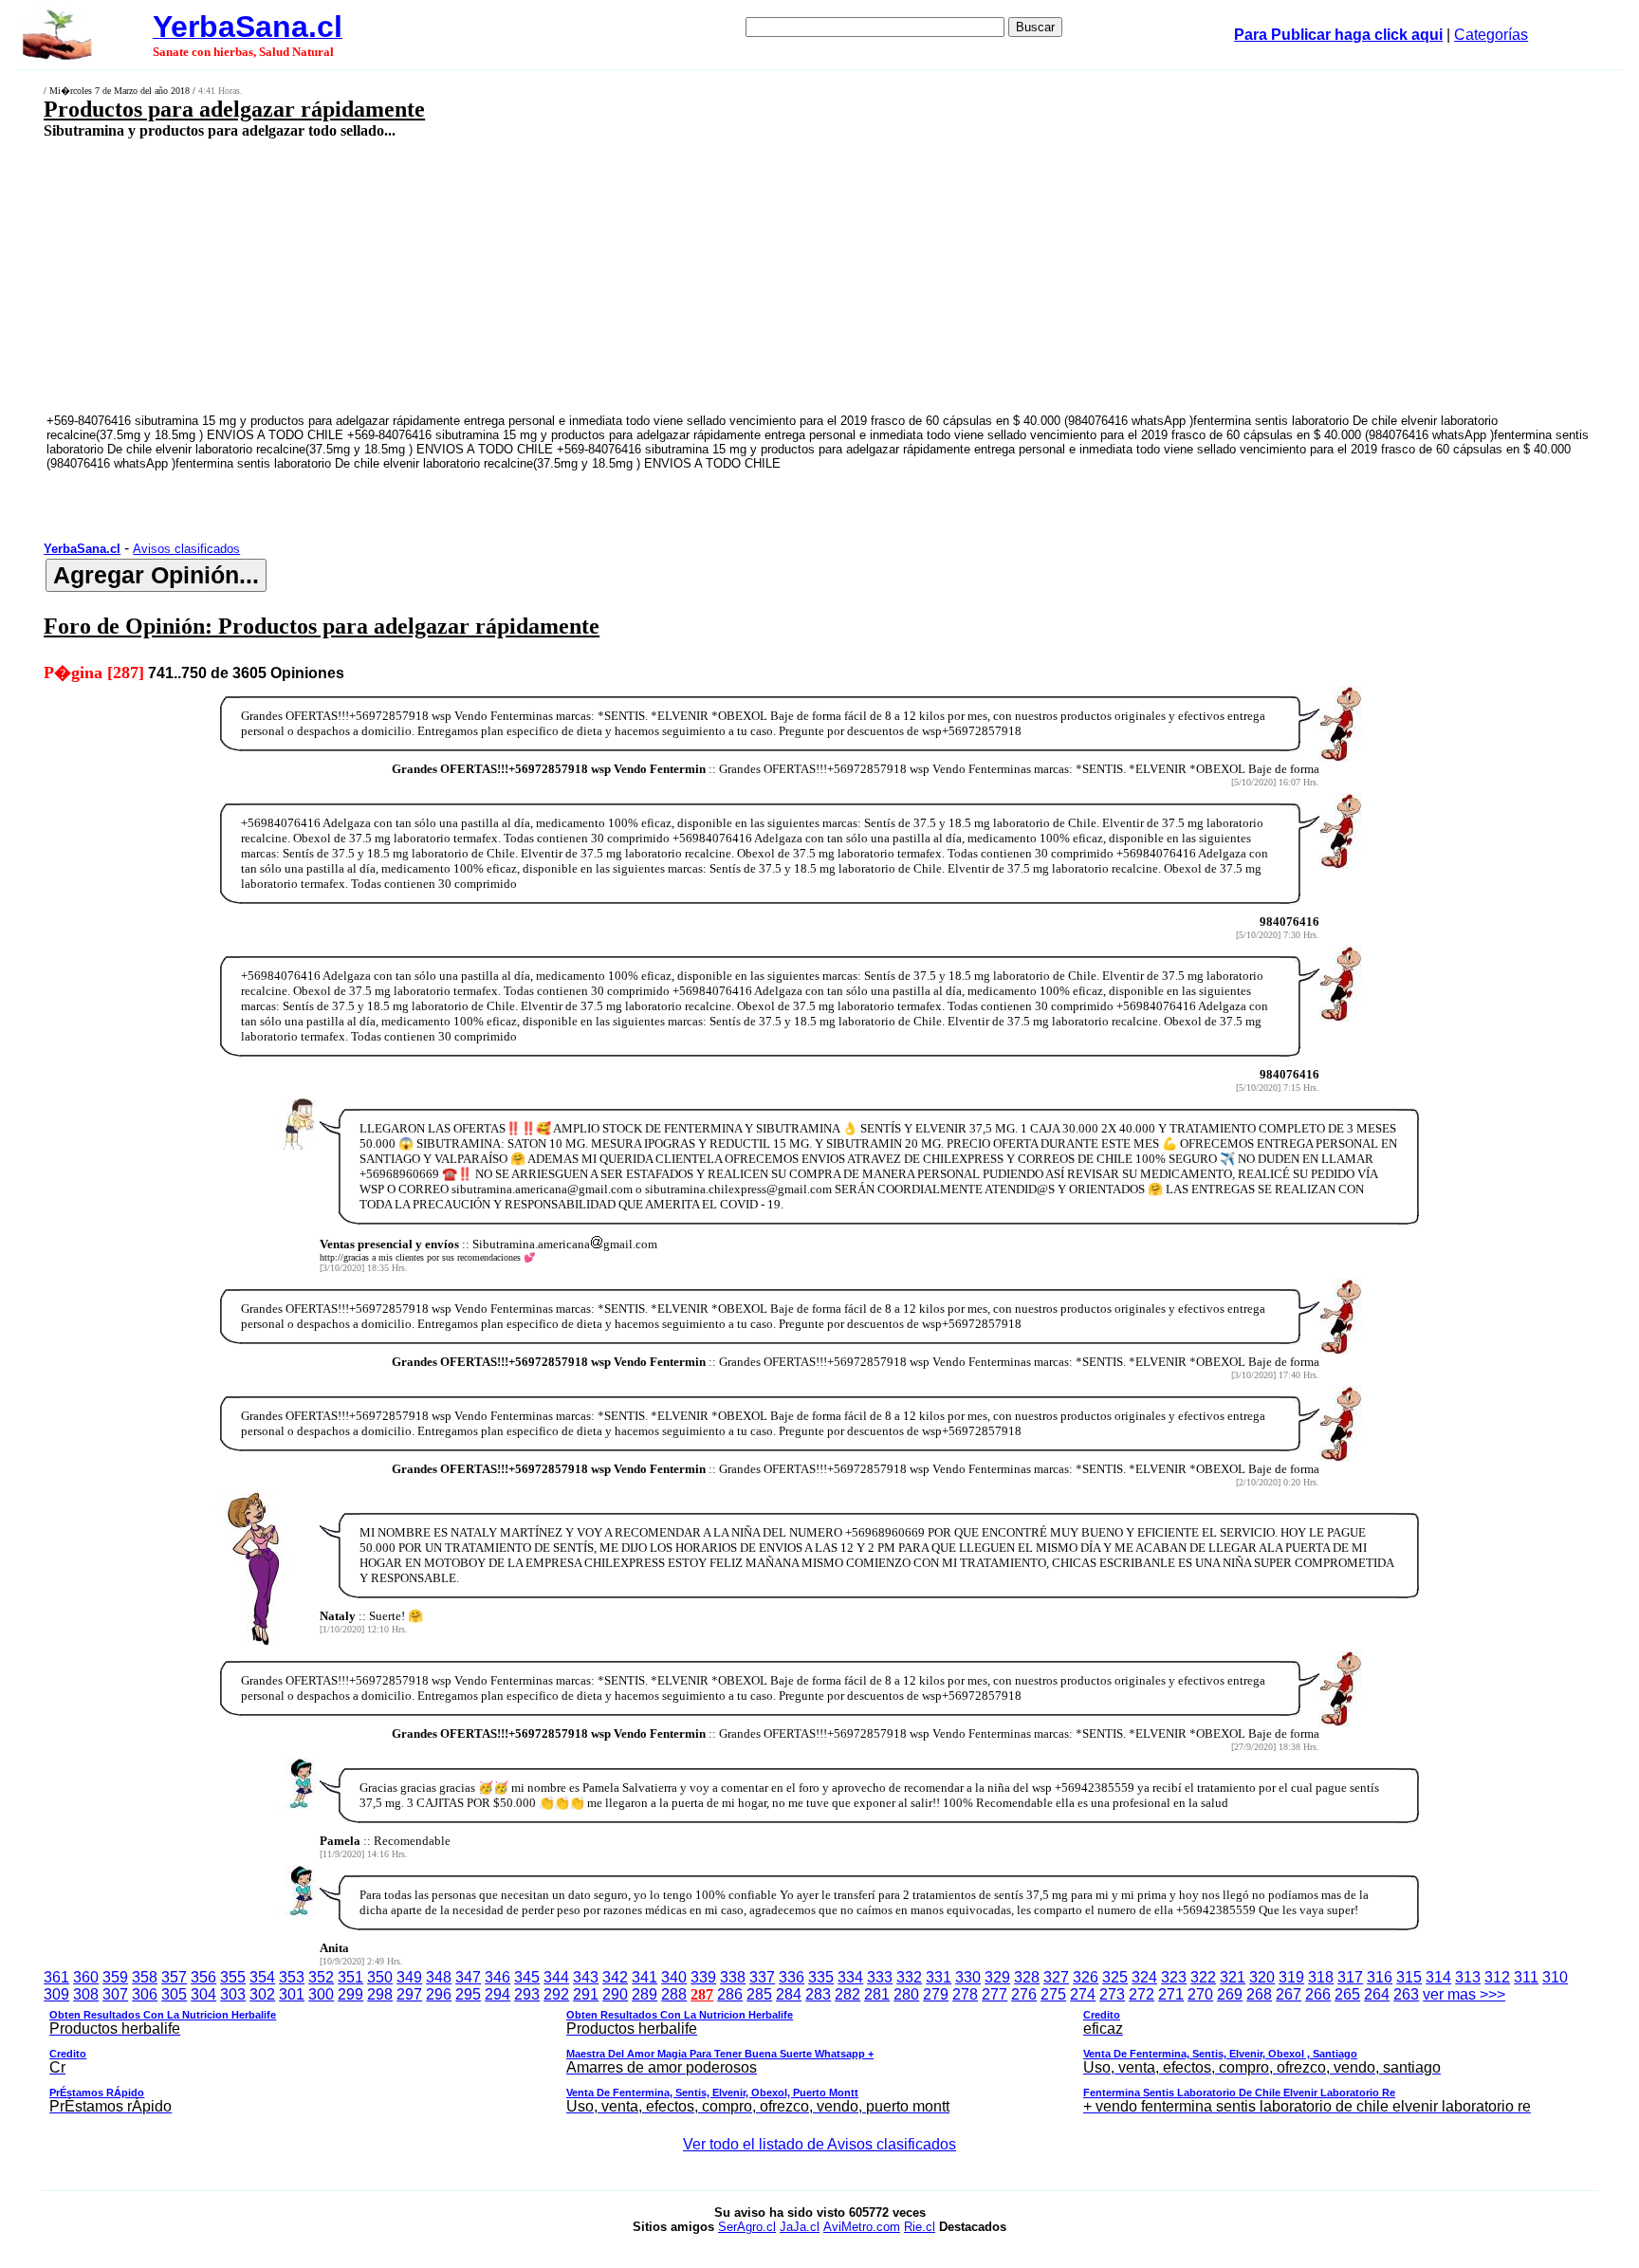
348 (439, 1977)
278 (965, 1994)
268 (1259, 1994)
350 (380, 1977)
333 (880, 1977)
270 (1200, 1994)
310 (1555, 1977)
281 (877, 1994)
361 (56, 1977)
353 (292, 1977)
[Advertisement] (624, 275)
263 (1406, 1994)
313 (1468, 1977)
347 (468, 1977)
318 (1321, 1977)
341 (645, 1977)
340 (674, 1977)
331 (939, 1977)
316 (1380, 1977)
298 (380, 1994)
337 (762, 1977)
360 (86, 1977)
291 (586, 1994)
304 (203, 1994)
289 (645, 1994)
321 (1233, 1977)
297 (409, 1994)
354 (262, 1977)
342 (615, 1977)
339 (703, 1977)
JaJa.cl (800, 2227)
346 (497, 1977)
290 (615, 1994)
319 (1291, 1977)
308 (86, 1994)
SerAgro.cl (747, 2227)
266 (1318, 1994)
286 (730, 1994)
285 (759, 1994)
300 (321, 1994)
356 (203, 1977)
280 (906, 1994)
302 (262, 1994)
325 (1115, 1977)
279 (936, 1994)
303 (233, 1994)
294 (497, 1994)
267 (1289, 1994)
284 (789, 1994)
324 (1144, 1977)
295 (468, 1994)
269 (1230, 1994)
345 (527, 1977)
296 (439, 1994)
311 (1526, 1977)
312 (1497, 1977)
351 (350, 1977)
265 (1347, 1994)
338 (733, 1977)
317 (1350, 1977)
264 (1377, 1994)
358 (145, 1977)
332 (909, 1977)
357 (174, 1977)
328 (1027, 1977)
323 (1174, 1977)
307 (115, 1994)
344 (556, 1977)
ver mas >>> (790, 2050)
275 (1053, 1994)
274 (1083, 1994)
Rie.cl (920, 2227)
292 (556, 1994)
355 (233, 1977)
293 (527, 1994)
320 (1262, 1977)
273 (1112, 1994)
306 (145, 1994)
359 (115, 1977)
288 (674, 1994)
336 (792, 1977)
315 (1409, 1977)
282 (847, 1994)
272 (1142, 1994)
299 (350, 1994)
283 (818, 1994)
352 (321, 1977)
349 (409, 1977)
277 (994, 1994)
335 (821, 1977)
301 (292, 1994)
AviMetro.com (862, 2227)
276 (1024, 1994)
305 (174, 1994)
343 (586, 1977)
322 (1203, 1977)
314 (1438, 1977)
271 (1171, 1994)
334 (850, 1977)
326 (1086, 1977)
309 (56, 1994)
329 (997, 1977)
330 (968, 1977)
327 (1056, 1977)
